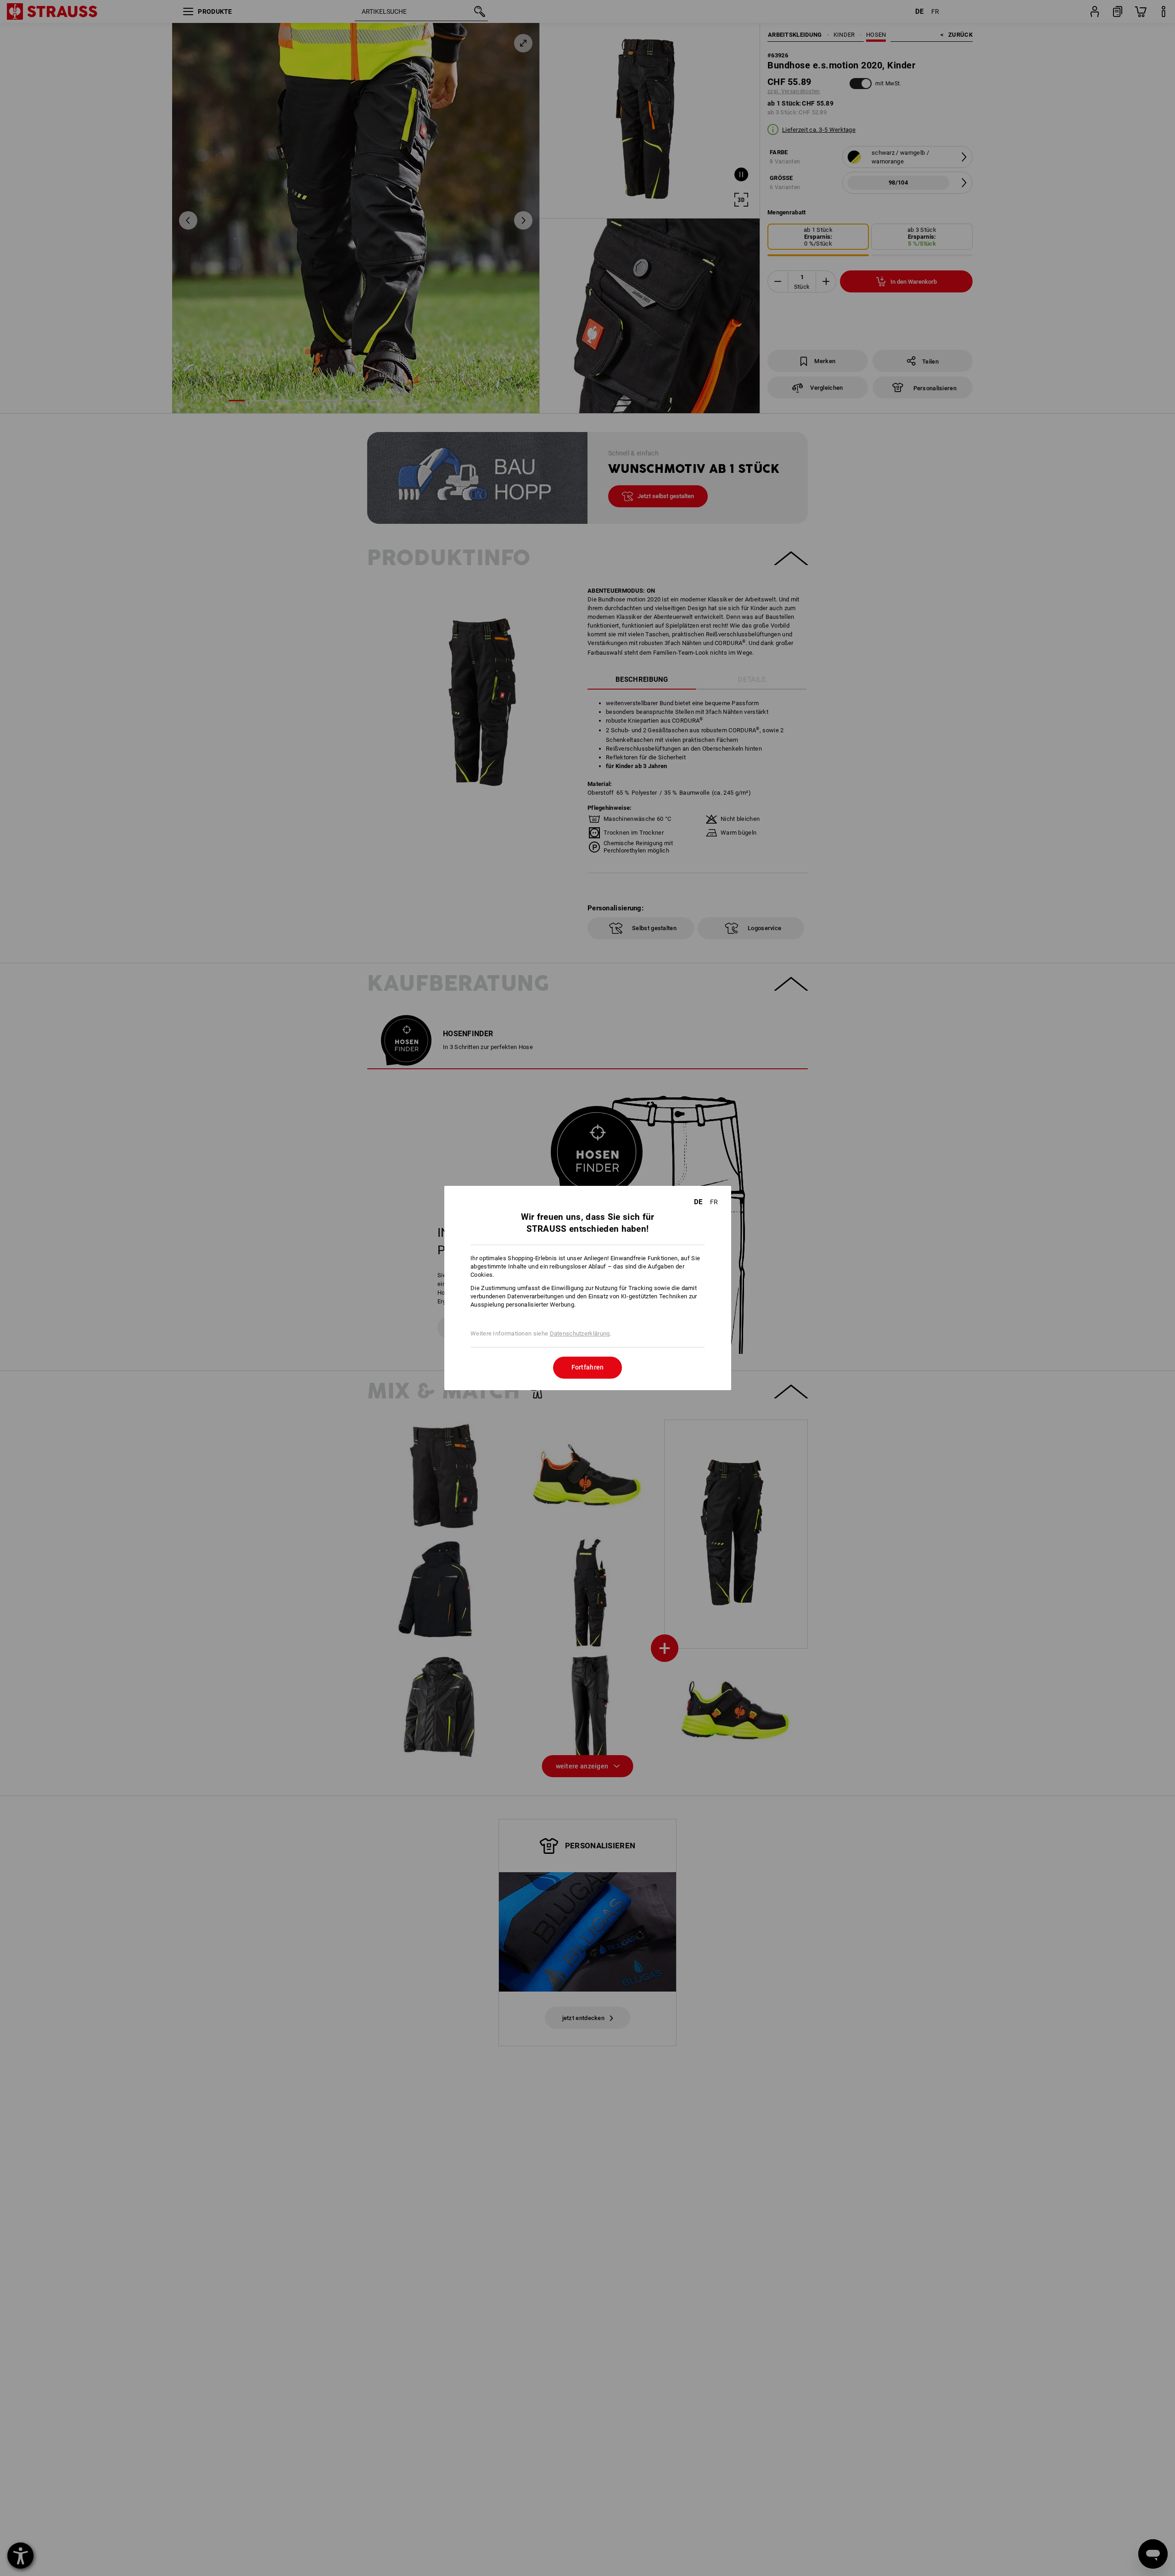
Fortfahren (588, 1367)
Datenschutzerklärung (580, 1333)
